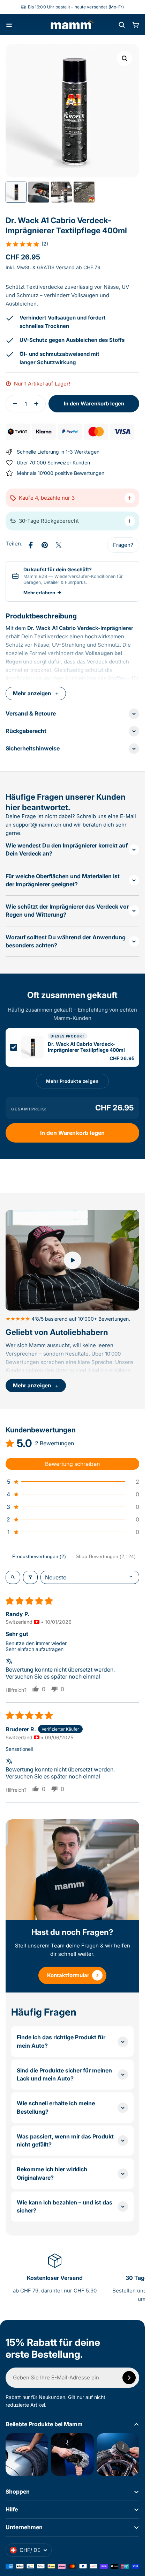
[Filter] (30, 1577)
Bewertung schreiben (72, 1464)
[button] (27, 244)
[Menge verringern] (13, 404)
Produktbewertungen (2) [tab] (39, 1556)
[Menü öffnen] (9, 25)
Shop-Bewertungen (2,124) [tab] (106, 1556)
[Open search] (13, 1577)
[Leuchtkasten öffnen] (125, 58)
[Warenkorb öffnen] (136, 25)
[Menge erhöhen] (38, 404)
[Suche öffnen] (122, 25)
